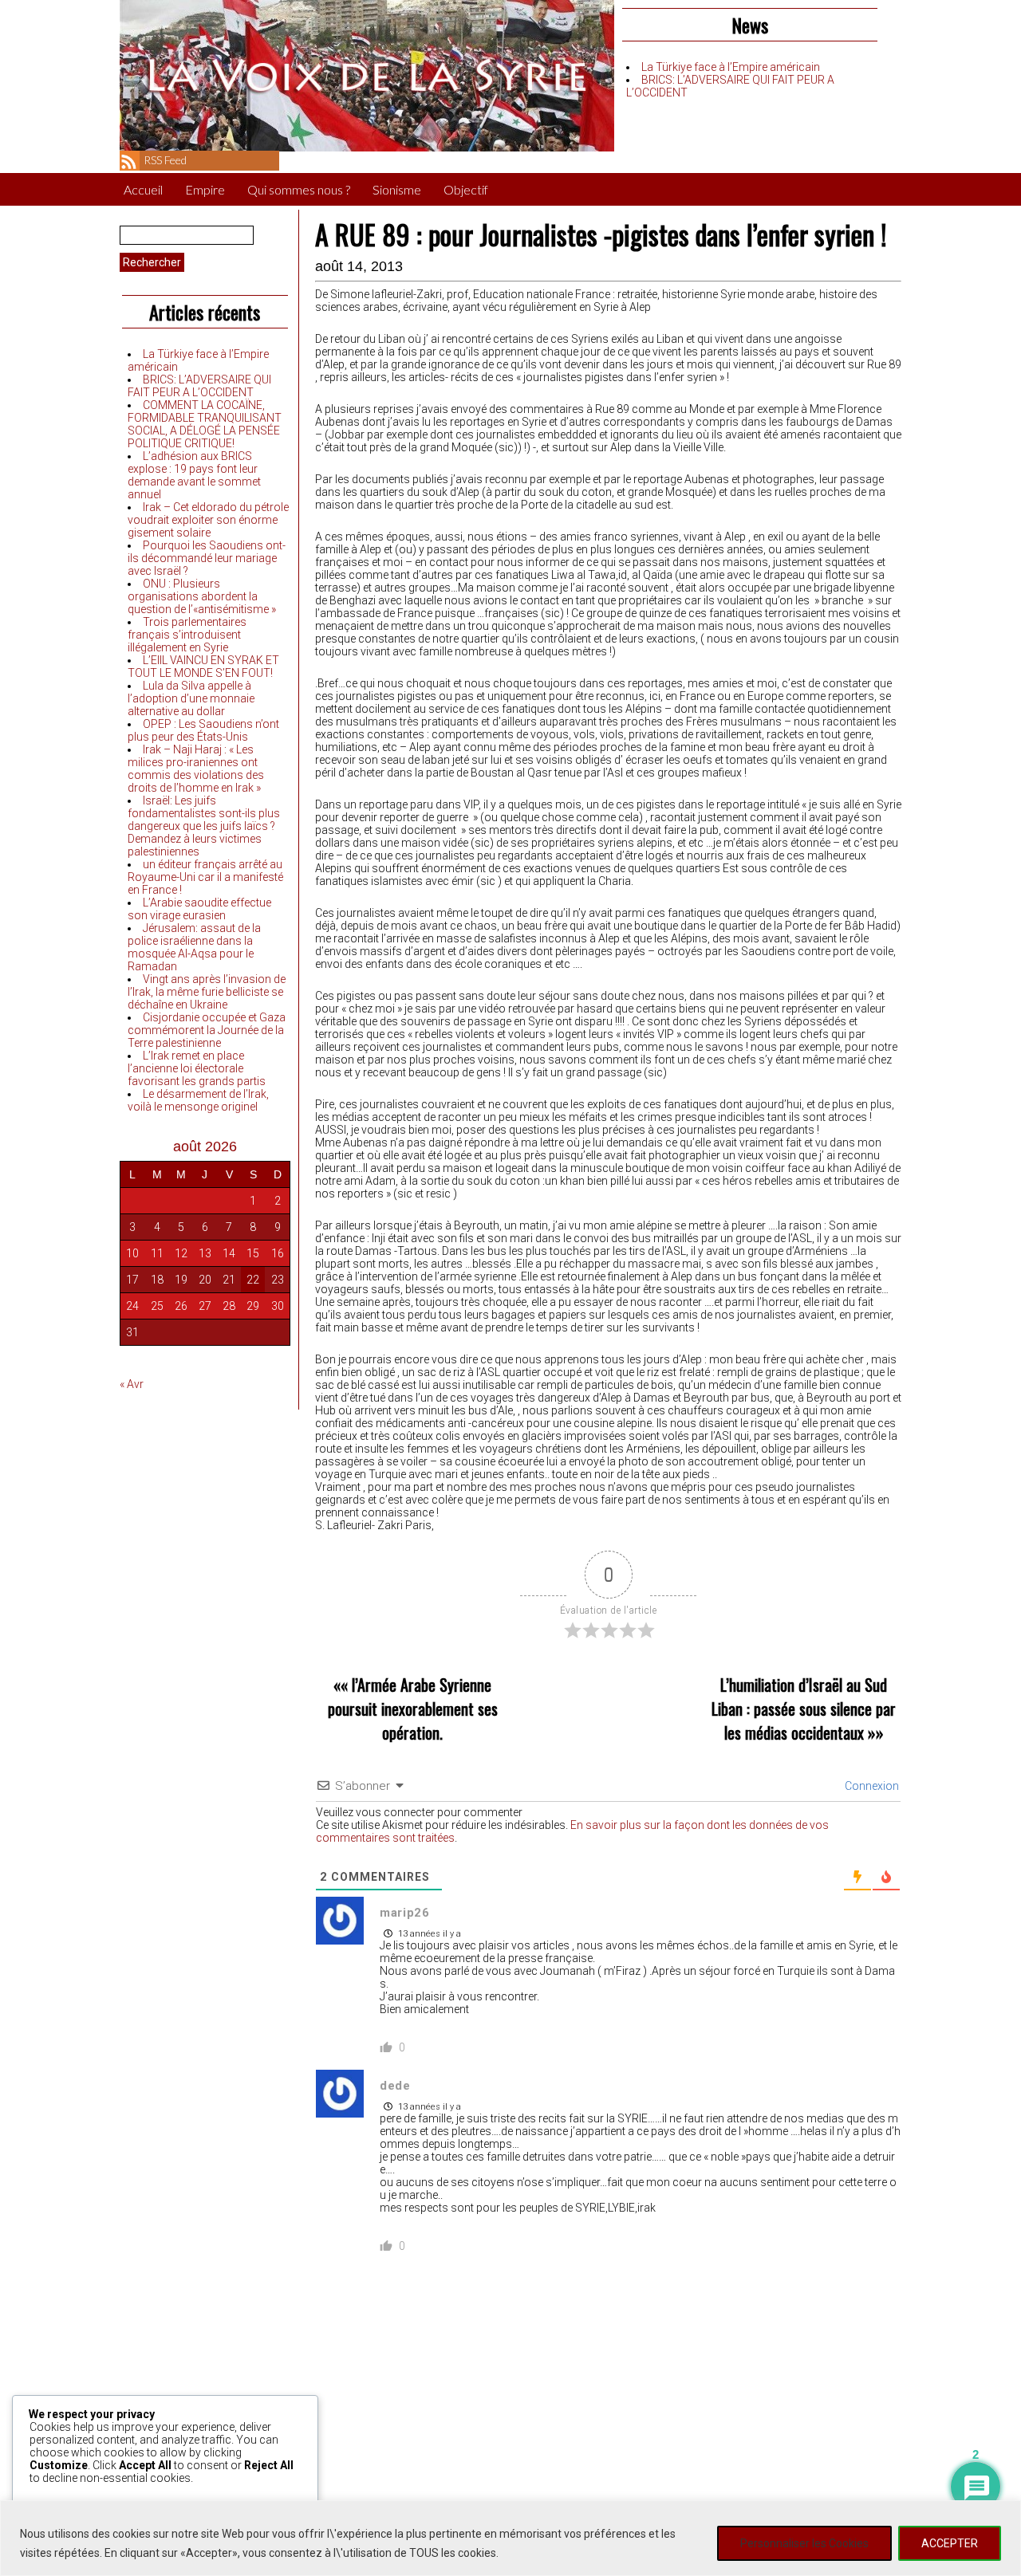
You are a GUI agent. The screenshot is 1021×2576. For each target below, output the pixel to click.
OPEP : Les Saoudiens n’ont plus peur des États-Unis (203, 730)
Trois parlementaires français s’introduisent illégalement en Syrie (187, 635)
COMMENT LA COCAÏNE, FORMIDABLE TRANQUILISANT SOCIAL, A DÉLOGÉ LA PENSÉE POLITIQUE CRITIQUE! (205, 424)
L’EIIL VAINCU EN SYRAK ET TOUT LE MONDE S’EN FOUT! (203, 667)
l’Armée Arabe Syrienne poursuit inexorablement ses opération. (413, 1709)
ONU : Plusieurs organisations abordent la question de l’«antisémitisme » (202, 596)
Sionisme (397, 189)
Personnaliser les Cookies (804, 2543)
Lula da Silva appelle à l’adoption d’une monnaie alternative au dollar (191, 698)
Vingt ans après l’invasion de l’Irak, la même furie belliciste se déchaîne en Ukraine (207, 992)
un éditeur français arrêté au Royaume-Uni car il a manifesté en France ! (205, 877)
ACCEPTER (950, 2543)
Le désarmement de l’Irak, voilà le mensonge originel (198, 1100)
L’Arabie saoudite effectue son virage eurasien (199, 909)
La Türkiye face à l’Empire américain (731, 67)
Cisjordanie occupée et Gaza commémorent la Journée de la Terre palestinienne (207, 1030)
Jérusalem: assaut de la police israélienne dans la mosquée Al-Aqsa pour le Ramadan (194, 947)
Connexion (871, 1786)
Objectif (466, 189)
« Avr (132, 1384)
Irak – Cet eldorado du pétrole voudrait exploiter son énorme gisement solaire (208, 520)
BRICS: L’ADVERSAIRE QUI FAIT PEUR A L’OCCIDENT (199, 386)
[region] (510, 2538)
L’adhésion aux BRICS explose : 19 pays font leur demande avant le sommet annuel (194, 475)
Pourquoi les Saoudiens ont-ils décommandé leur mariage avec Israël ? (207, 558)
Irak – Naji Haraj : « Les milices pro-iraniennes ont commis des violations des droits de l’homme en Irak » (196, 769)
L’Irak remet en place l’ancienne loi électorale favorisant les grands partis (197, 1068)
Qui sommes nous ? (299, 189)
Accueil (143, 189)
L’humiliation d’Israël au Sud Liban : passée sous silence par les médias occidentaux (804, 1709)
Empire (205, 189)
